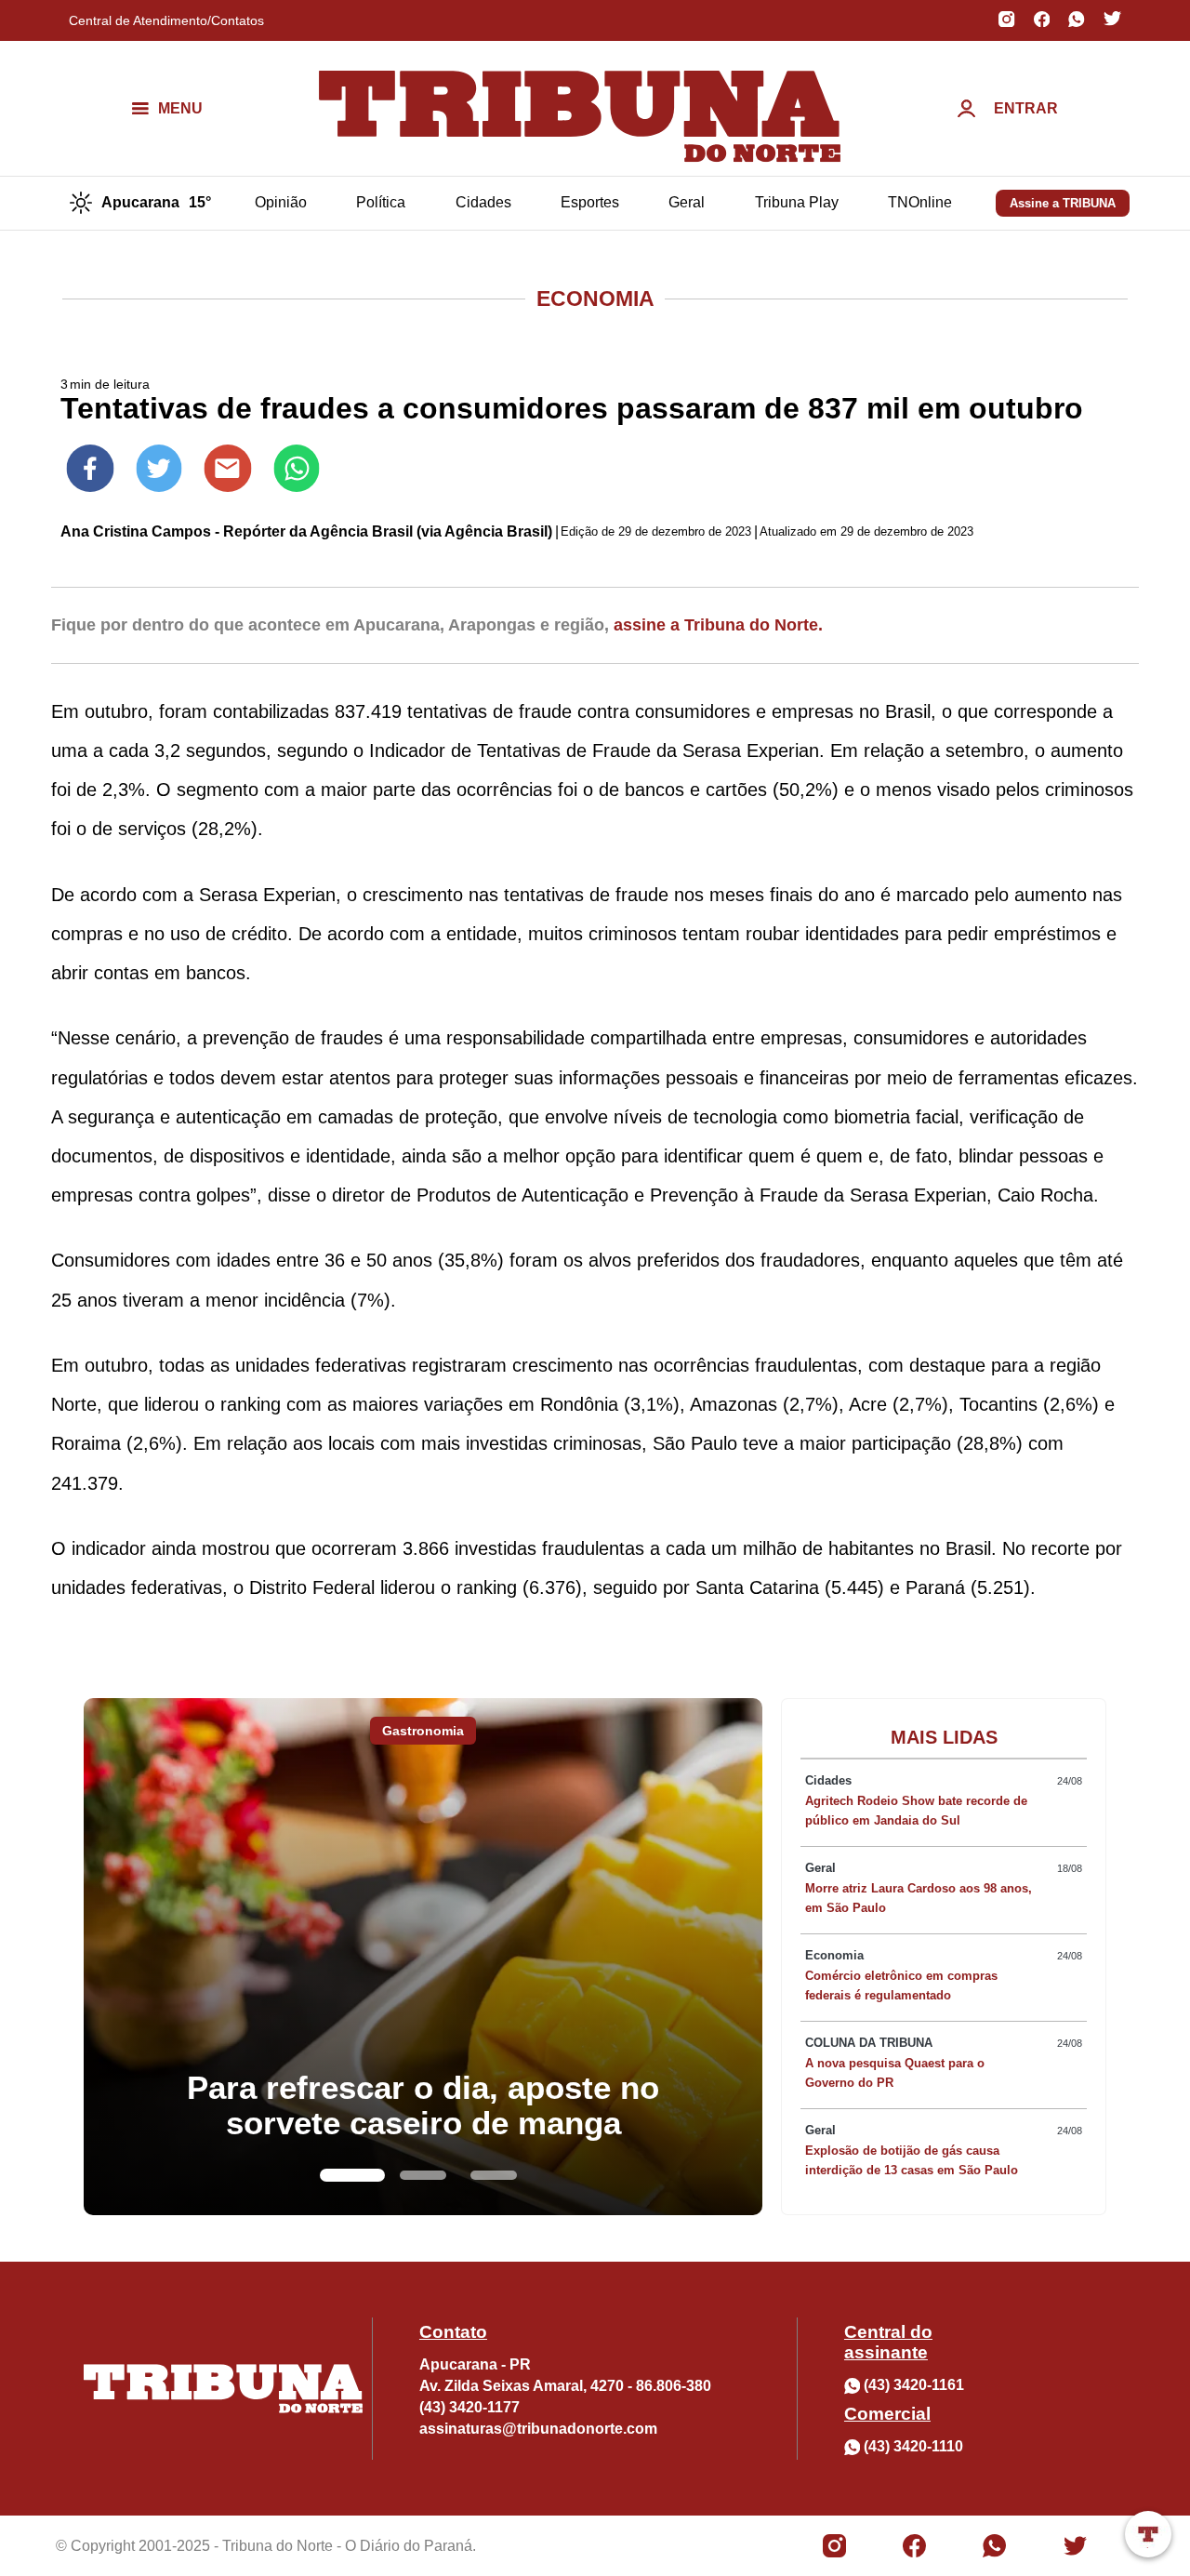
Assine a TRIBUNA (1063, 203)
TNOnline (920, 202)
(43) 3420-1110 (913, 2446)
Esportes (590, 202)
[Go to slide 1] (352, 2175)
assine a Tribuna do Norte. (718, 625)
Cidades (483, 202)
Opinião (281, 202)
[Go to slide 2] (423, 2175)
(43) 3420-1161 (914, 2385)
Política (381, 202)
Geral (687, 202)
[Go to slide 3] (494, 2175)
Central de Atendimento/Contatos (166, 20)
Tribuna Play (797, 202)
